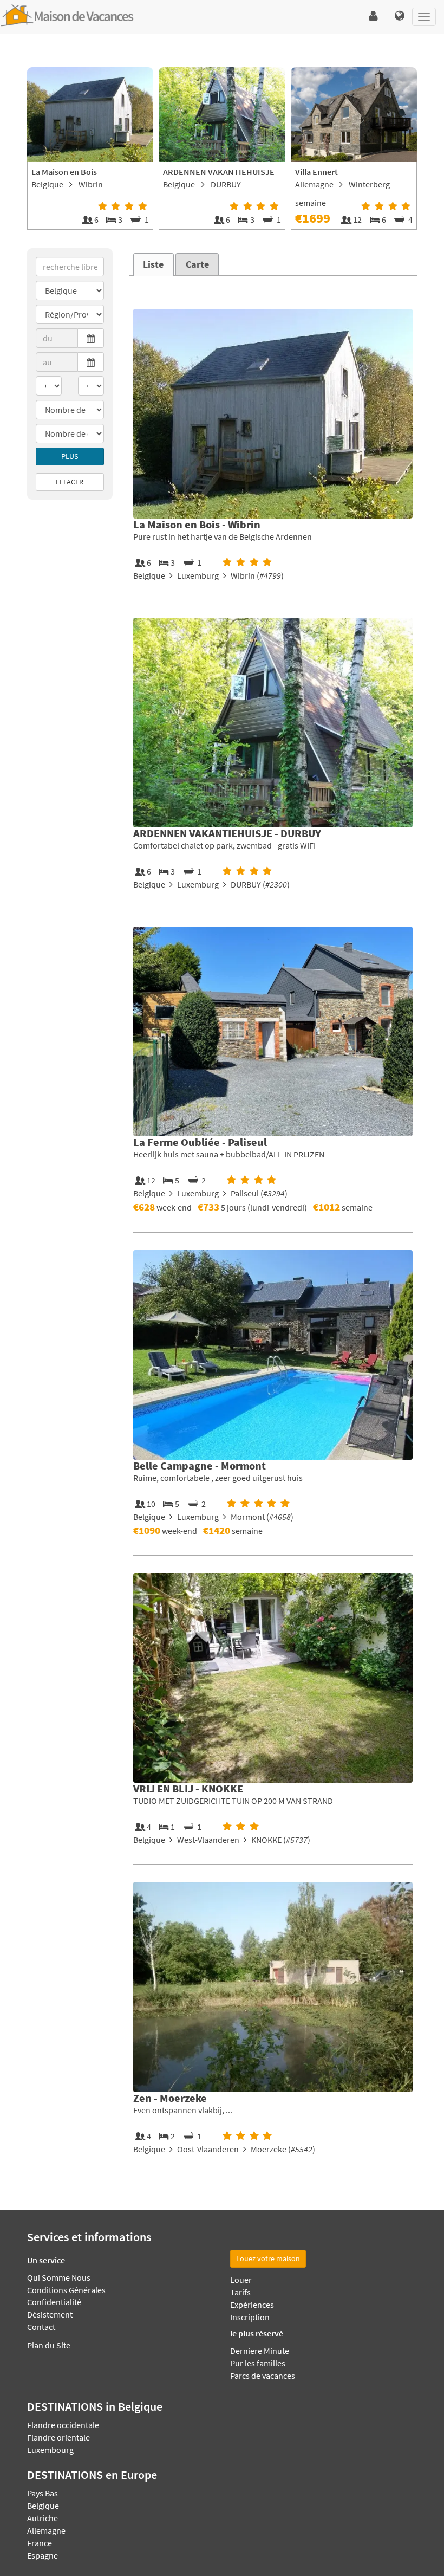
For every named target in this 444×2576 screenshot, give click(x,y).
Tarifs (240, 2292)
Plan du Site (49, 2345)
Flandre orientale (58, 2437)
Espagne (43, 2555)
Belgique (43, 2506)
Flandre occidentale (63, 2425)
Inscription (250, 2317)
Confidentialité (54, 2302)
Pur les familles (258, 2363)
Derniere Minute (260, 2351)
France (40, 2543)
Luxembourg (50, 2450)
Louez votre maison (268, 2258)
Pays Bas (43, 2493)
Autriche (43, 2518)
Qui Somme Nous (59, 2277)
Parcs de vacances (263, 2376)
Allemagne (46, 2530)
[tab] (154, 264)
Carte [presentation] (197, 264)
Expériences (252, 2305)
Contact (41, 2327)
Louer (241, 2280)
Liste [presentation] (153, 264)
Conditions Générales (66, 2290)
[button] (373, 16)
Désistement (50, 2314)
